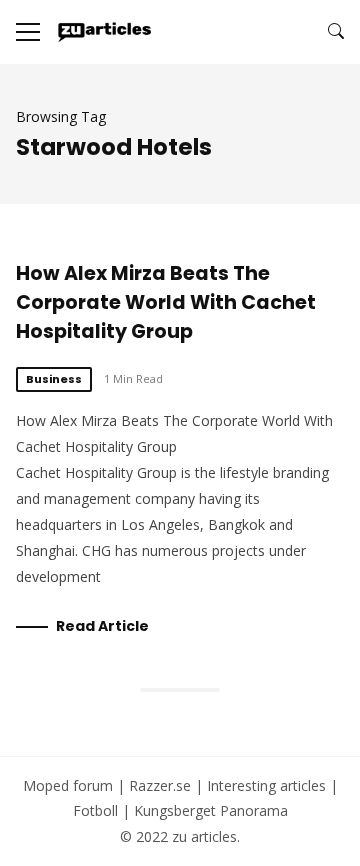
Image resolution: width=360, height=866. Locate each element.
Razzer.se (160, 785)
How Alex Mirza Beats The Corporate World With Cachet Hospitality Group (166, 302)
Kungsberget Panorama (211, 810)
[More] (28, 32)
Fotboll (95, 810)
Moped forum (68, 785)
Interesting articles (266, 785)
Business (54, 379)
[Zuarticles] (105, 32)
